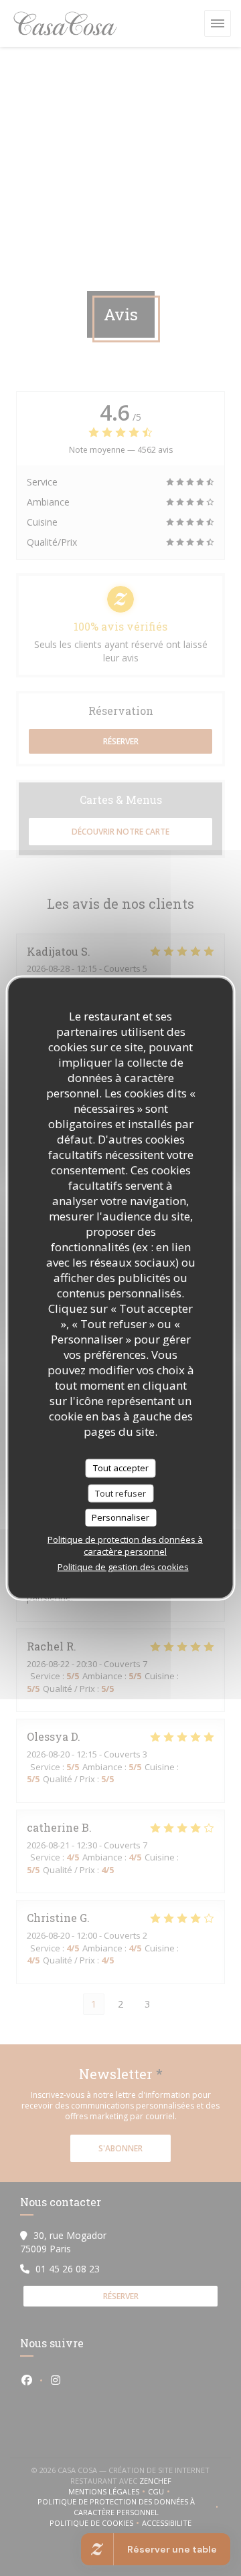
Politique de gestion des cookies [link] (123, 1566)
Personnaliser (120, 1517)
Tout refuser (120, 1493)
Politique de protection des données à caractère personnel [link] (125, 1545)
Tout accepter (121, 1468)
